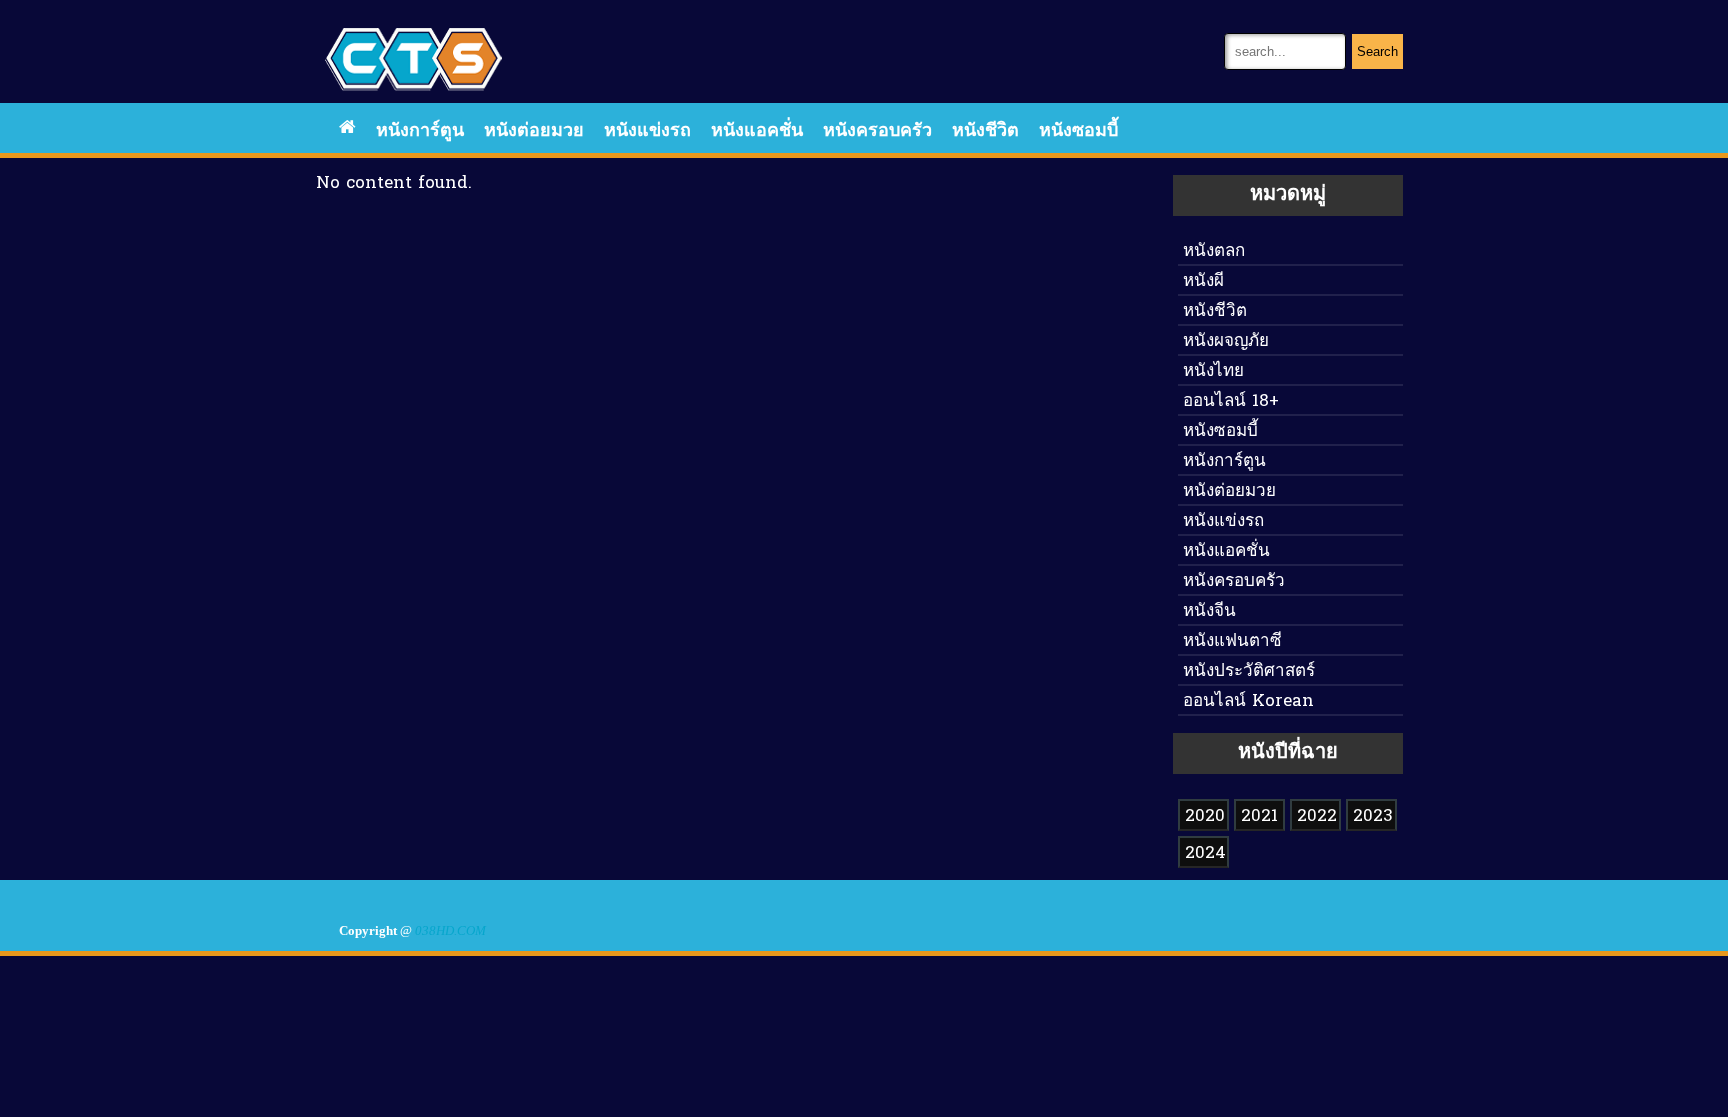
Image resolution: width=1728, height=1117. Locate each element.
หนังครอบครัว (877, 131)
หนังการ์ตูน (420, 131)
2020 (1205, 816)
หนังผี (1203, 281)
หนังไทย (1213, 371)
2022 (1317, 816)
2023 (1373, 816)
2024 (1205, 853)
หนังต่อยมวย (534, 131)
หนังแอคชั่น (757, 131)
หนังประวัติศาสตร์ (1249, 671)
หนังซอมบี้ (1078, 131)
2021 (1259, 816)
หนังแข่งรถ (647, 131)
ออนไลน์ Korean (1248, 701)
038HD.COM (450, 931)
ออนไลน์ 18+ (1231, 401)
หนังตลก (1214, 251)
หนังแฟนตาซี (1232, 641)
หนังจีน (1209, 611)
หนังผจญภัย (1226, 341)
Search (1377, 51)
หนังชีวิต (985, 131)
